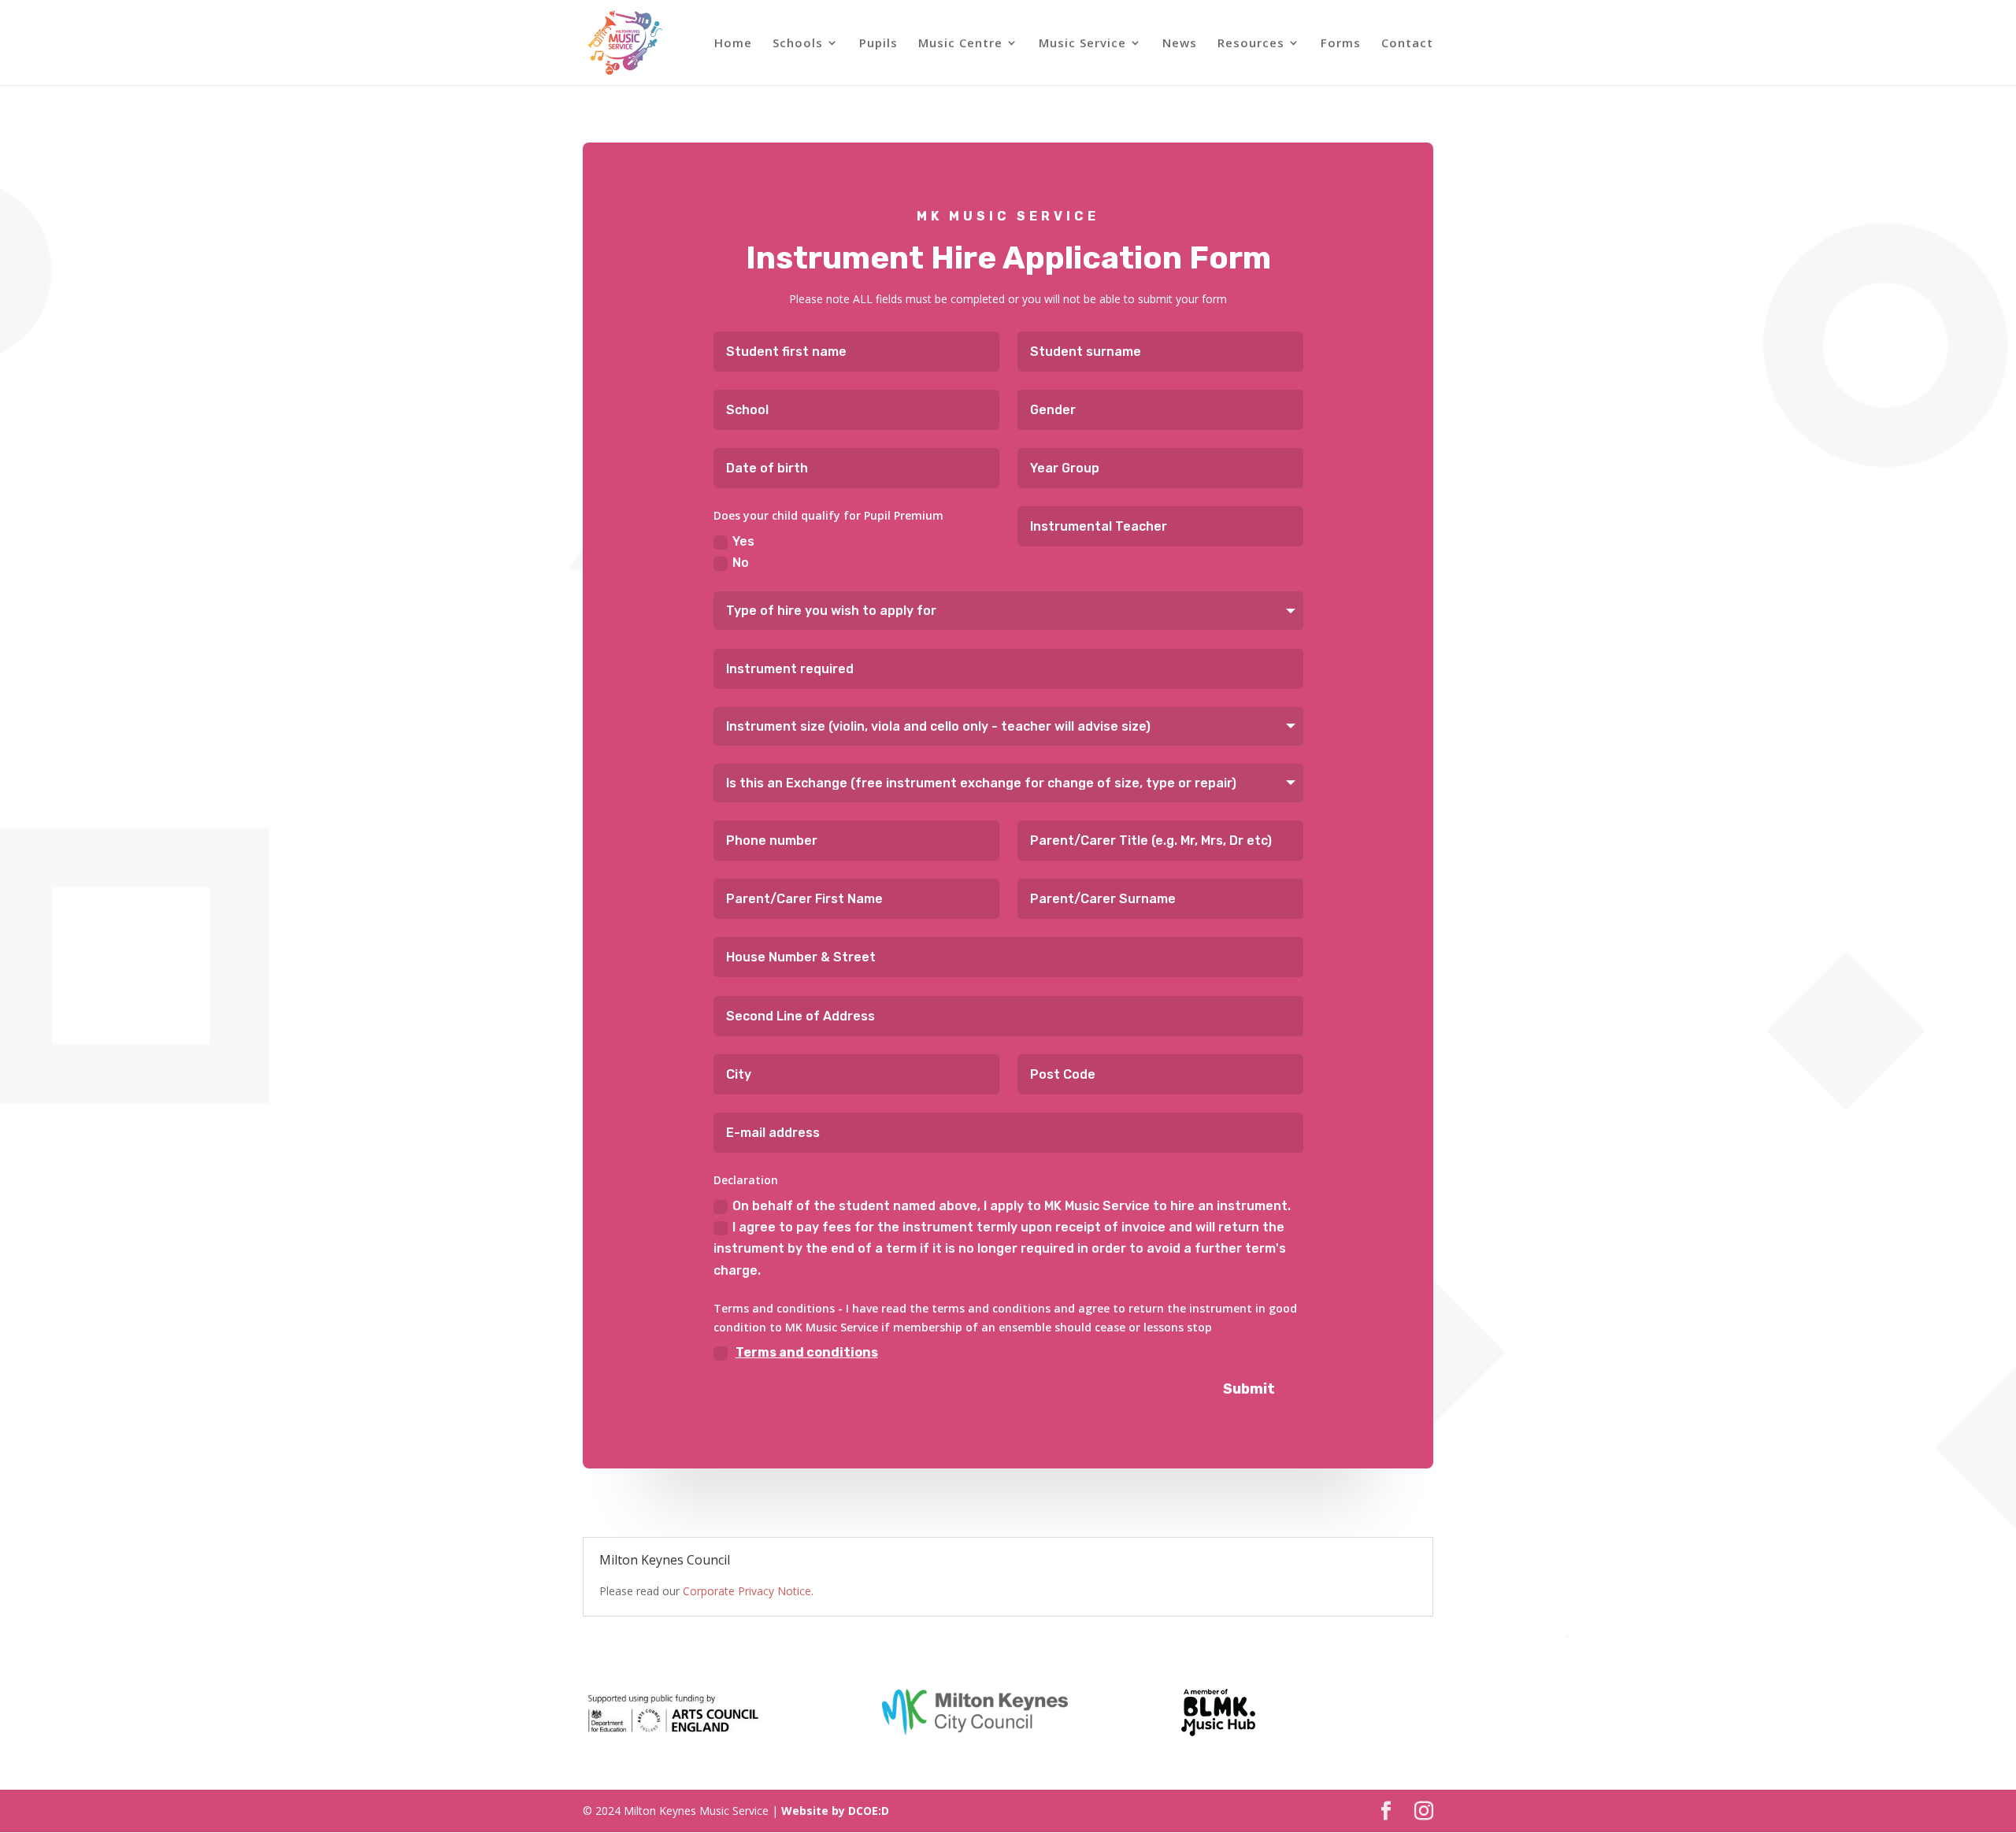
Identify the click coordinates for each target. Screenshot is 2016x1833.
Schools (798, 44)
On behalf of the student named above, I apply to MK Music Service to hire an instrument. (1012, 1206)
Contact (1407, 44)
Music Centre (960, 44)
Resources (1251, 44)
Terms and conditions (807, 1352)
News (1180, 44)
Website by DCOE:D (835, 1811)
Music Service (1082, 44)
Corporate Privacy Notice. (748, 1591)
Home (733, 44)
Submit (1249, 1389)
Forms (1341, 44)
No (741, 563)
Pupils (878, 44)
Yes (743, 541)
